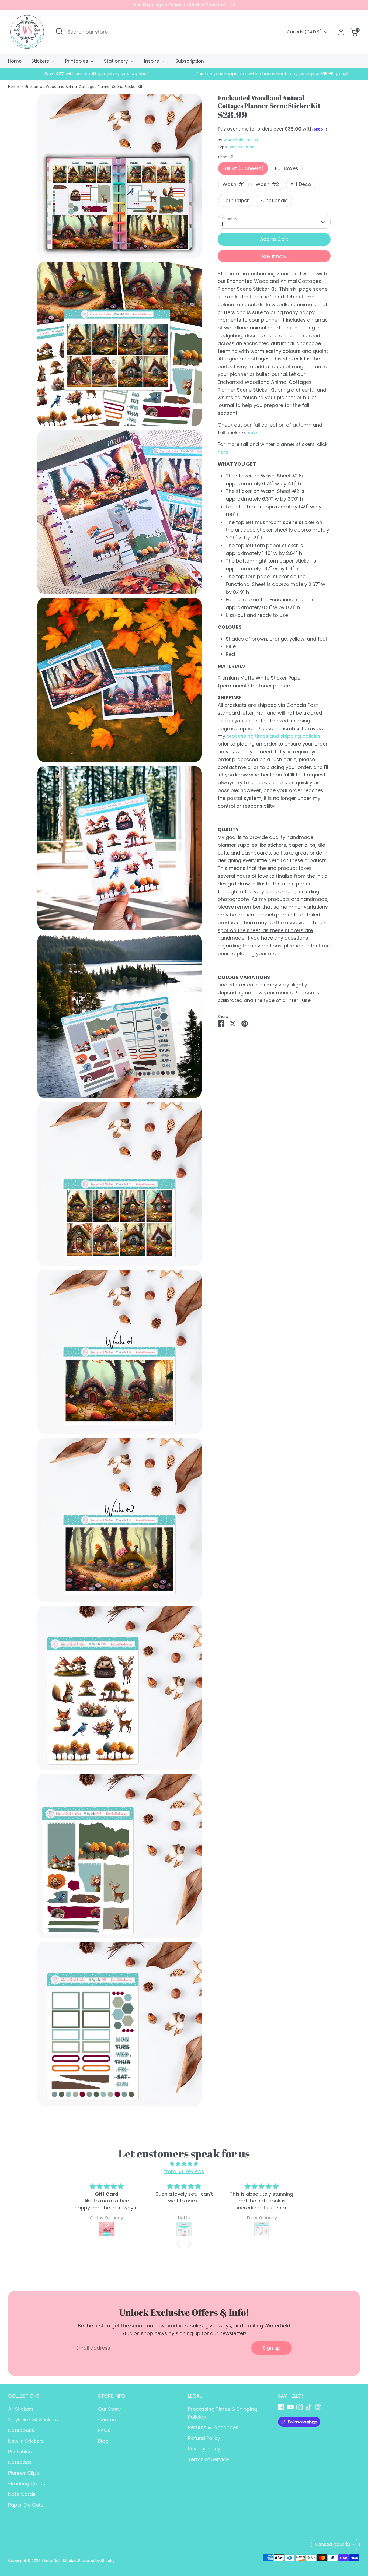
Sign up (272, 2348)
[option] (96, 74)
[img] (184, 2164)
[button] (180, 2244)
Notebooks (21, 2430)
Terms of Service (208, 2459)
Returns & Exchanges (213, 2427)
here (252, 432)
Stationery (117, 61)
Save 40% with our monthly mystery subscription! (96, 74)
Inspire (152, 61)
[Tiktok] (309, 2407)
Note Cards (22, 2494)
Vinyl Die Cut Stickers (33, 2419)
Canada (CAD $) (304, 32)
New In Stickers (26, 2441)
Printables (77, 61)
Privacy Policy (204, 2449)
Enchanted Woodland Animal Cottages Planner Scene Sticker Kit (84, 87)
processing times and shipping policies (274, 736)
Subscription (190, 61)
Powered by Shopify (96, 2561)
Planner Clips (24, 2473)
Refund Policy (204, 2438)
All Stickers (21, 2409)
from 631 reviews (184, 2171)
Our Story (109, 2409)
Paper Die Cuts (26, 2505)
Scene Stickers (242, 147)
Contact (108, 2419)
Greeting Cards (27, 2484)
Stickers (41, 61)
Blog (103, 2441)
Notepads (20, 2462)
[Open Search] (59, 31)
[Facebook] (281, 2407)
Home (15, 61)
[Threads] (318, 2407)
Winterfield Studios (241, 140)
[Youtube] (290, 2407)
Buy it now (274, 256)
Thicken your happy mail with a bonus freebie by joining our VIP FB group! (272, 74)
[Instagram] (300, 2407)
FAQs (104, 2430)
